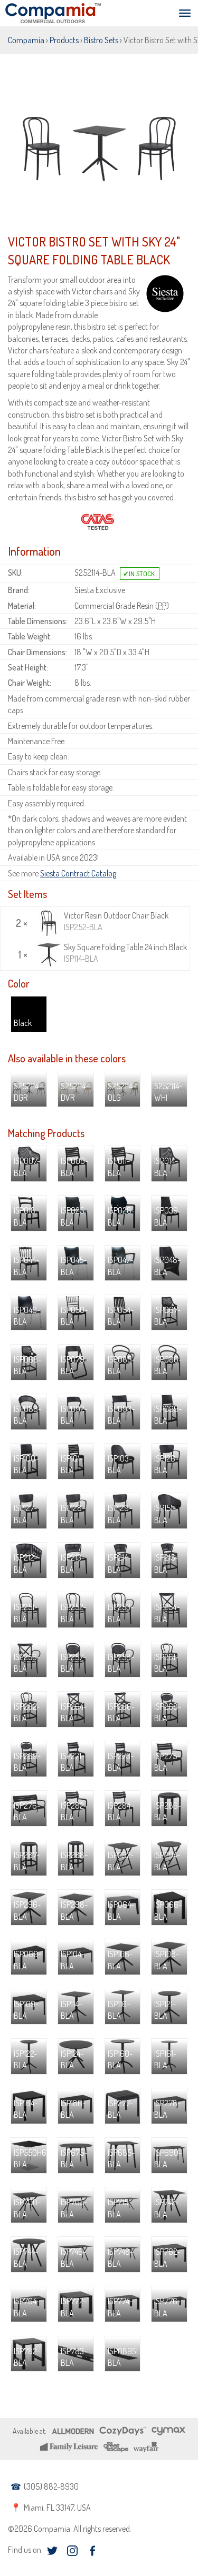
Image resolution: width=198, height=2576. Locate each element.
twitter (52, 2551)
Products (64, 40)
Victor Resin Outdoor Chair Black (116, 921)
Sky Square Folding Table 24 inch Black (125, 953)
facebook (92, 2551)
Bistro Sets (101, 40)
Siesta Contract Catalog (78, 873)
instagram (72, 2551)
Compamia (26, 40)
